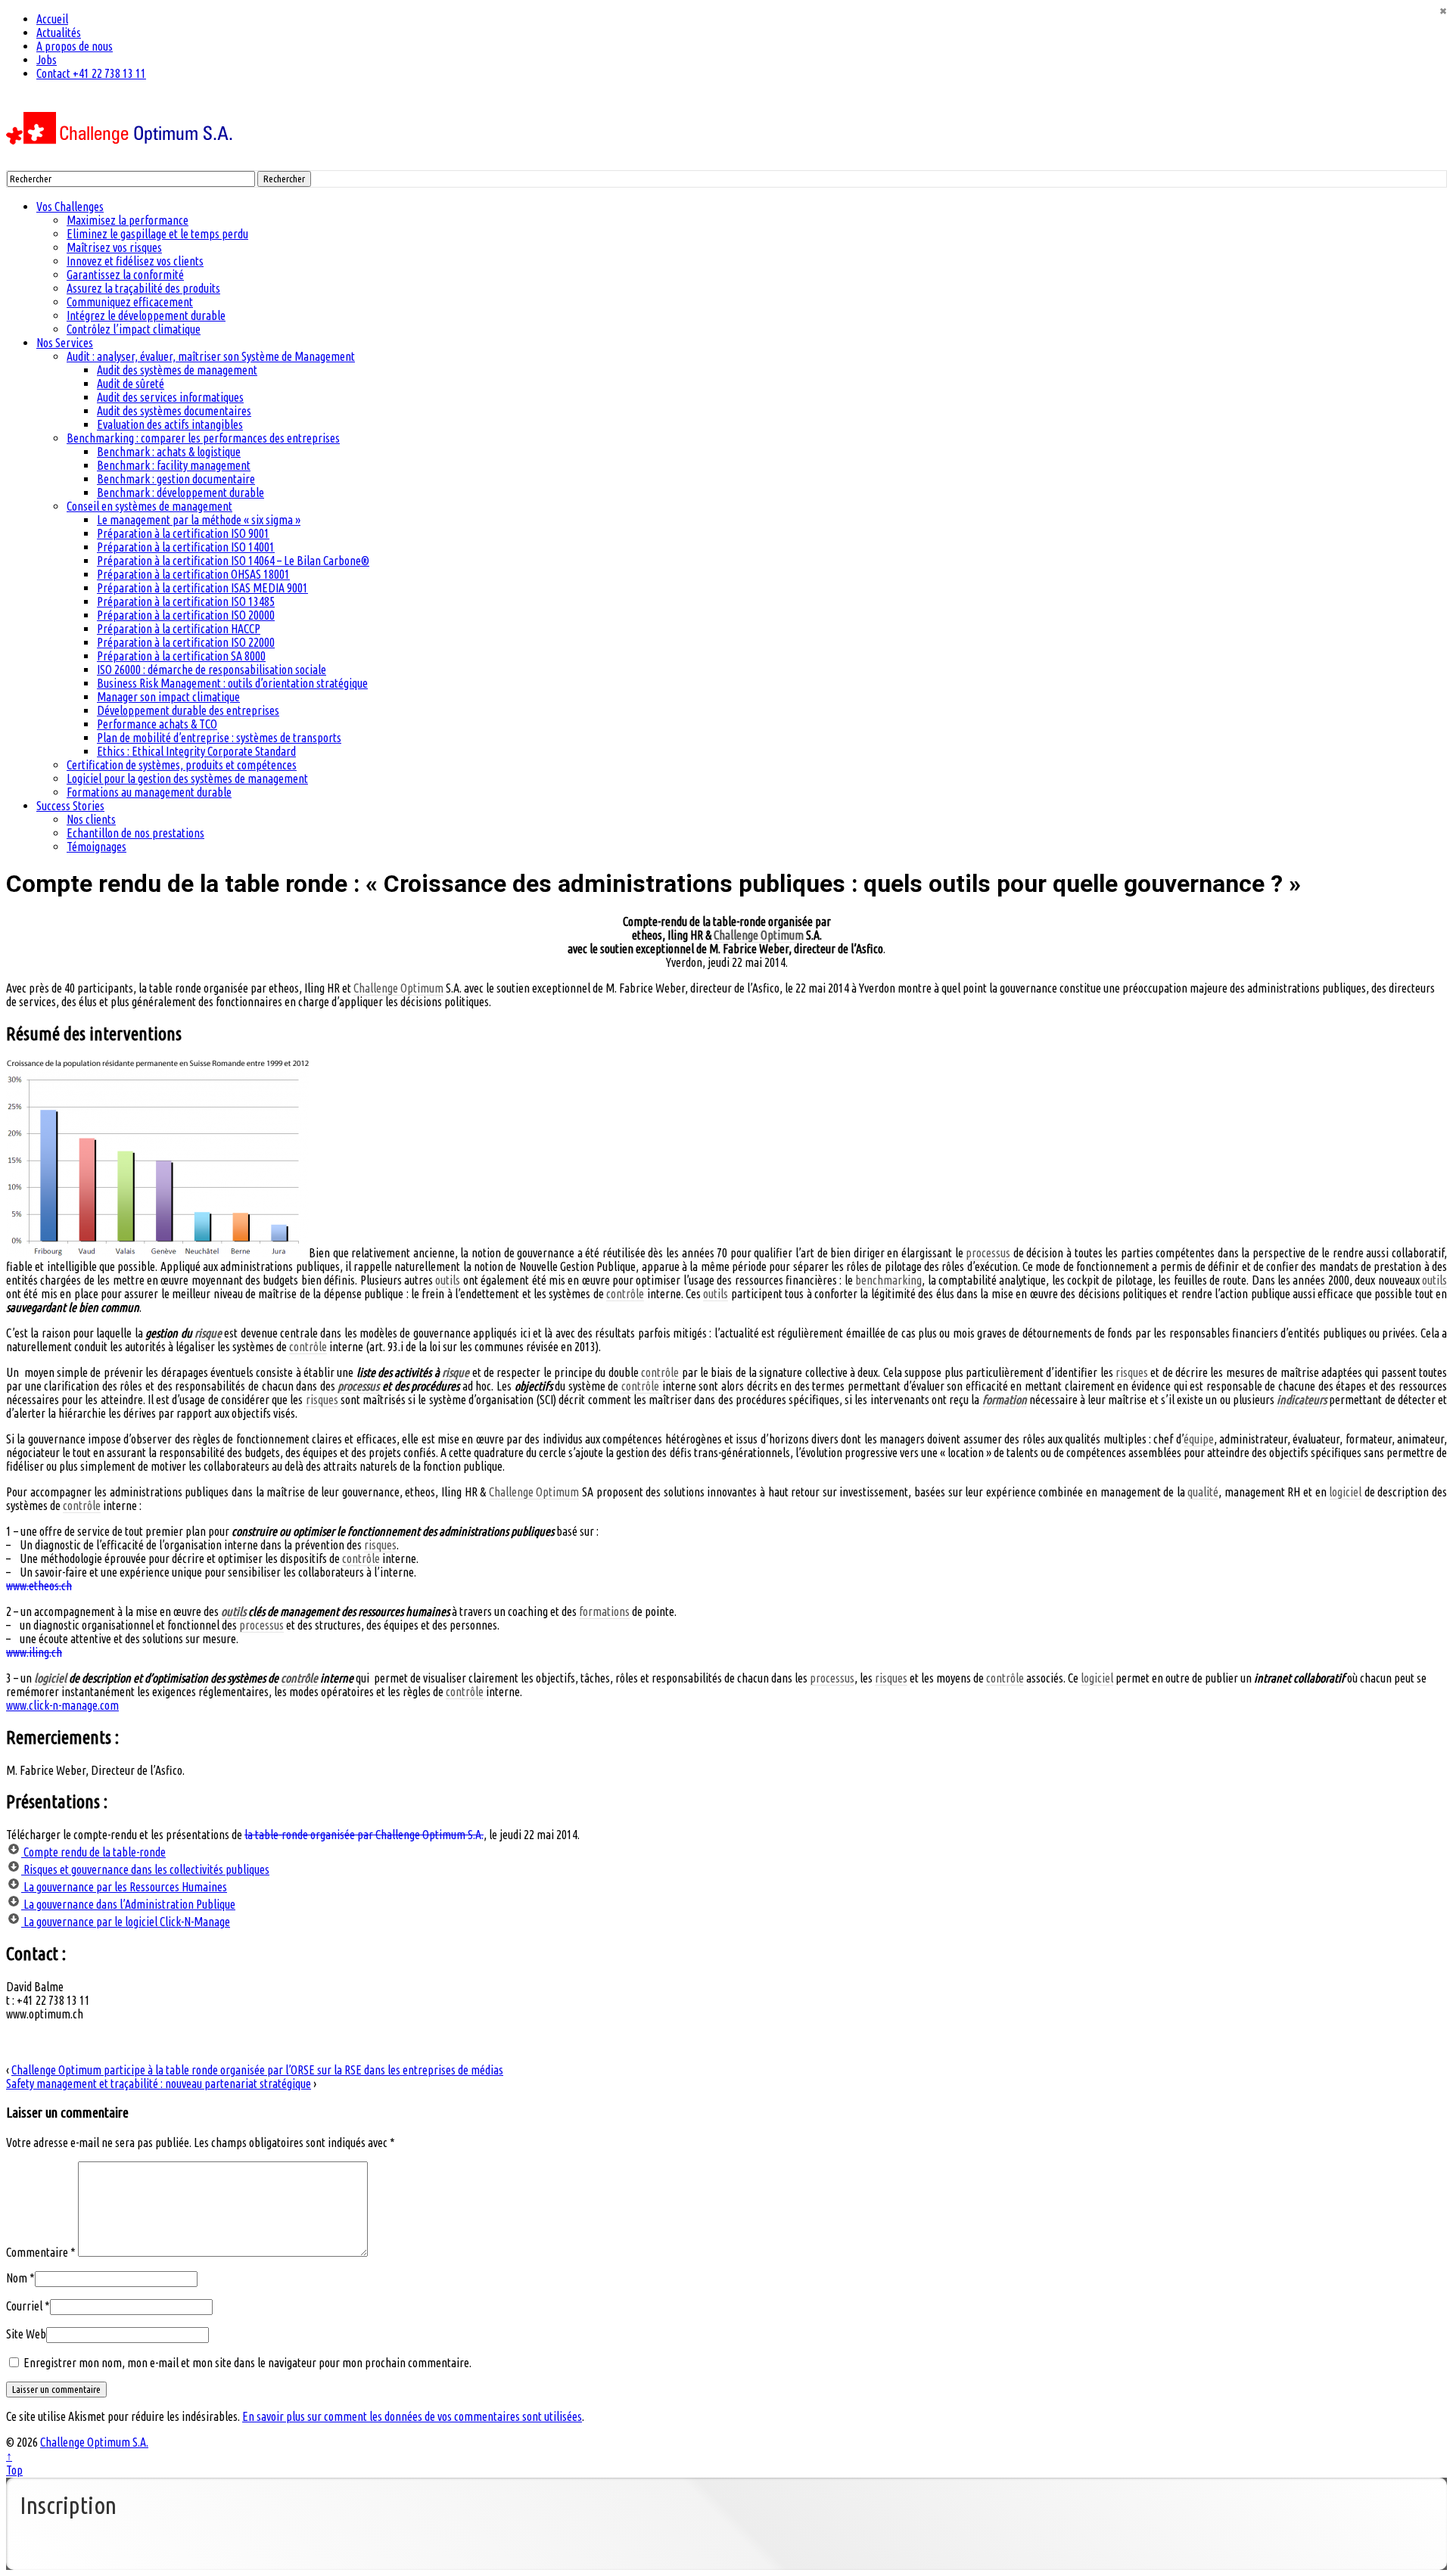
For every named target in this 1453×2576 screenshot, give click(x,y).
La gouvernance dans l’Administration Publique (128, 1904)
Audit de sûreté (131, 384)
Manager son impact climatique (168, 697)
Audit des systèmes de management (177, 370)
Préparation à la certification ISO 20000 (186, 615)
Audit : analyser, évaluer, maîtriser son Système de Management (211, 356)
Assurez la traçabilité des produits (143, 288)
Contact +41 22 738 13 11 (91, 73)
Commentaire (41, 2252)
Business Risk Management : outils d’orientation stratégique (232, 683)
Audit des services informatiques (170, 397)
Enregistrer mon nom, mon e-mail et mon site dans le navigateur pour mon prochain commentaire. (247, 2363)
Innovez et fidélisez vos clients (135, 261)
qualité (1203, 1492)
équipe (1199, 1439)
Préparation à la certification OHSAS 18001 (193, 574)
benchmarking (888, 1280)
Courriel (24, 2306)
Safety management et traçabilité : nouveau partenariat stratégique (159, 2083)
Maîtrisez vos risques (114, 247)
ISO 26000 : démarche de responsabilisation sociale (212, 670)
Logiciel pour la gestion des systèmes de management (187, 778)
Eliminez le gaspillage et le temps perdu (157, 234)
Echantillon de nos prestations (135, 833)
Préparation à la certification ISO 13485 (186, 601)
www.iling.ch (34, 1652)
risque (208, 1333)
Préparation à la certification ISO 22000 (186, 642)
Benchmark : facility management (174, 465)
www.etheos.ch (39, 1586)
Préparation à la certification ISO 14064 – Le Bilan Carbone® (233, 561)
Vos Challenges (70, 207)
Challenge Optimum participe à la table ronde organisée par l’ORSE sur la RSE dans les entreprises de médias (257, 2070)
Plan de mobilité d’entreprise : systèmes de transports (219, 738)
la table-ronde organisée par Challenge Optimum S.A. (364, 1835)
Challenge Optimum (759, 935)
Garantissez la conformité (125, 275)
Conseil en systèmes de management (149, 506)
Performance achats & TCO (157, 724)
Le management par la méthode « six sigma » (199, 520)
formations (604, 1611)
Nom (17, 2278)
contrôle (625, 1294)
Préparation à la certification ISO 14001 (186, 547)
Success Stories (70, 806)
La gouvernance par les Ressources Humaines (124, 1887)
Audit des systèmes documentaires (174, 411)
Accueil (52, 19)
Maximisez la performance (128, 220)
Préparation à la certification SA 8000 (181, 656)
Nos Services (65, 343)
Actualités (59, 33)
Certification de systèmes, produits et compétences (182, 765)
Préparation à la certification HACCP (179, 629)
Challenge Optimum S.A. (94, 2442)
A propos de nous (75, 46)
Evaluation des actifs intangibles (170, 424)
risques (1132, 1372)
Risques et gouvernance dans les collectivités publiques (145, 1869)
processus (988, 1253)
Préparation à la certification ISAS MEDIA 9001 (202, 588)
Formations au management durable (149, 792)
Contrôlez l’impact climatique (134, 329)
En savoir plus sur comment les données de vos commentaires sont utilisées (412, 2416)
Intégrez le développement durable (146, 315)
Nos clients (91, 819)
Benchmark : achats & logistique (169, 452)
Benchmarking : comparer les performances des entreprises (203, 438)
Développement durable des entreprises (188, 710)
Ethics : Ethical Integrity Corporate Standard (196, 751)
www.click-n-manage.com (62, 1705)
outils (448, 1280)
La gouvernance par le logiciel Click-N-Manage (126, 1922)
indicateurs (1302, 1400)
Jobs (47, 60)
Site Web (26, 2334)
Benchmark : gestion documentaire (176, 479)
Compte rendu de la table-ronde (93, 1852)
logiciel (1345, 1492)
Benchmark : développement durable (180, 493)
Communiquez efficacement (130, 302)
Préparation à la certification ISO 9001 (183, 533)
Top (14, 2470)
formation (1005, 1400)
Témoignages (96, 847)
